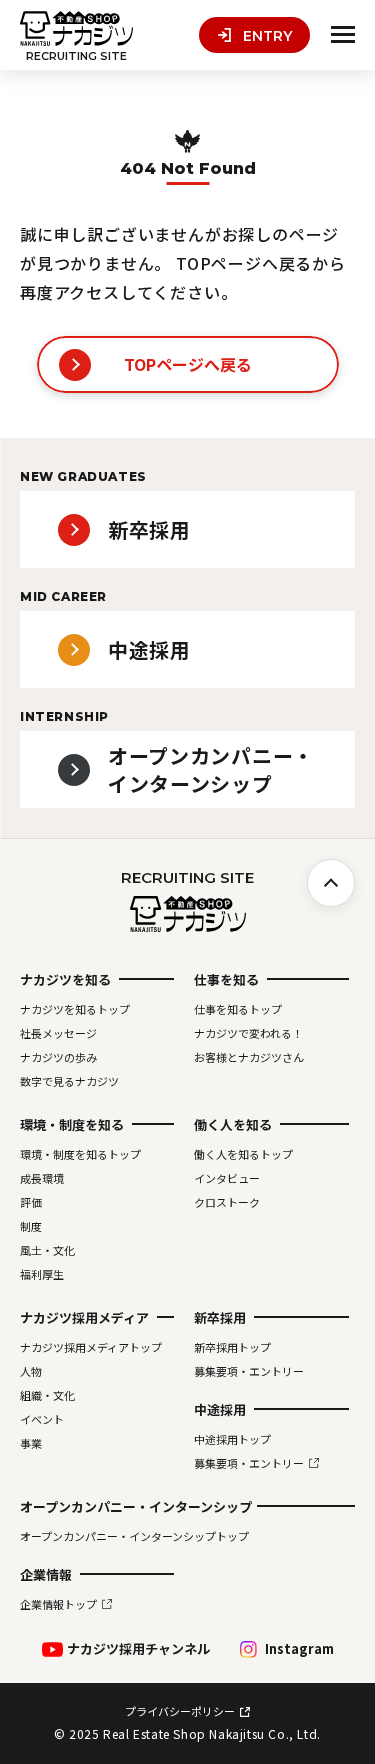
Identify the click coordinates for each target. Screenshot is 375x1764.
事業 (31, 1443)
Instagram (299, 1649)
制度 (31, 1226)
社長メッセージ (58, 1033)
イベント (42, 1419)
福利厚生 (42, 1274)
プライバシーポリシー (180, 1711)
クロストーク (227, 1202)
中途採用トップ (232, 1439)
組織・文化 (47, 1395)
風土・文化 (47, 1250)
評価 (31, 1202)
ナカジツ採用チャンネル (138, 1649)
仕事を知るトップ (238, 1009)
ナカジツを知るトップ (75, 1009)
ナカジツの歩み (58, 1057)
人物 (31, 1371)
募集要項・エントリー (249, 1371)
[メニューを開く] (343, 35)
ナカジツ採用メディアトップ (91, 1347)
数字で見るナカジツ (69, 1081)
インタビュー (227, 1178)
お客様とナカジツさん (249, 1057)
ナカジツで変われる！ (248, 1033)
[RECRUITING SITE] (76, 28)
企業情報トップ (58, 1604)
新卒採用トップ (232, 1347)
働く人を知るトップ (243, 1154)
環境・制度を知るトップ (80, 1154)
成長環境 (42, 1178)
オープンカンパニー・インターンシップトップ (134, 1536)
